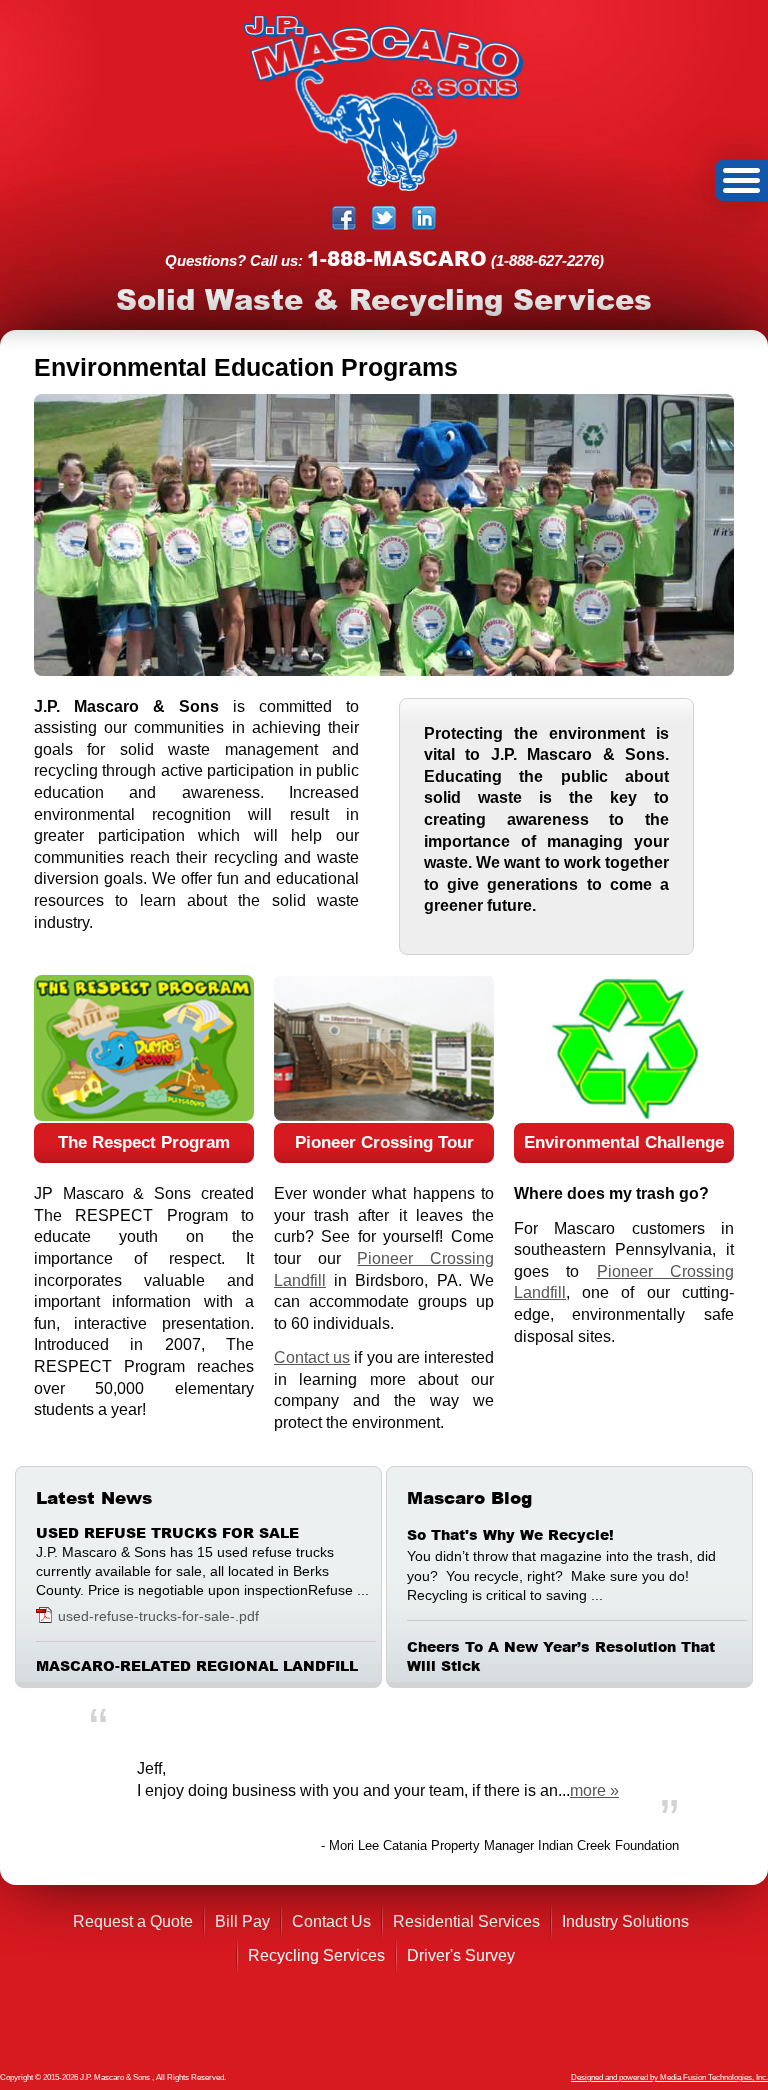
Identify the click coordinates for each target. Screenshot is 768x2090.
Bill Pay (242, 1921)
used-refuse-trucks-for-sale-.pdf (158, 1616)
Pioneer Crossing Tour (384, 1142)
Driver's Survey (461, 1955)
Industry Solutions (625, 1921)
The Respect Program (144, 1142)
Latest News (94, 1498)
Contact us (312, 1357)
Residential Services (466, 1921)
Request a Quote (133, 1921)
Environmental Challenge (624, 1142)
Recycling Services (316, 1955)
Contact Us (331, 1921)
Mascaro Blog (469, 1498)
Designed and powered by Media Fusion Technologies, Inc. (669, 2077)
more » (594, 1790)
